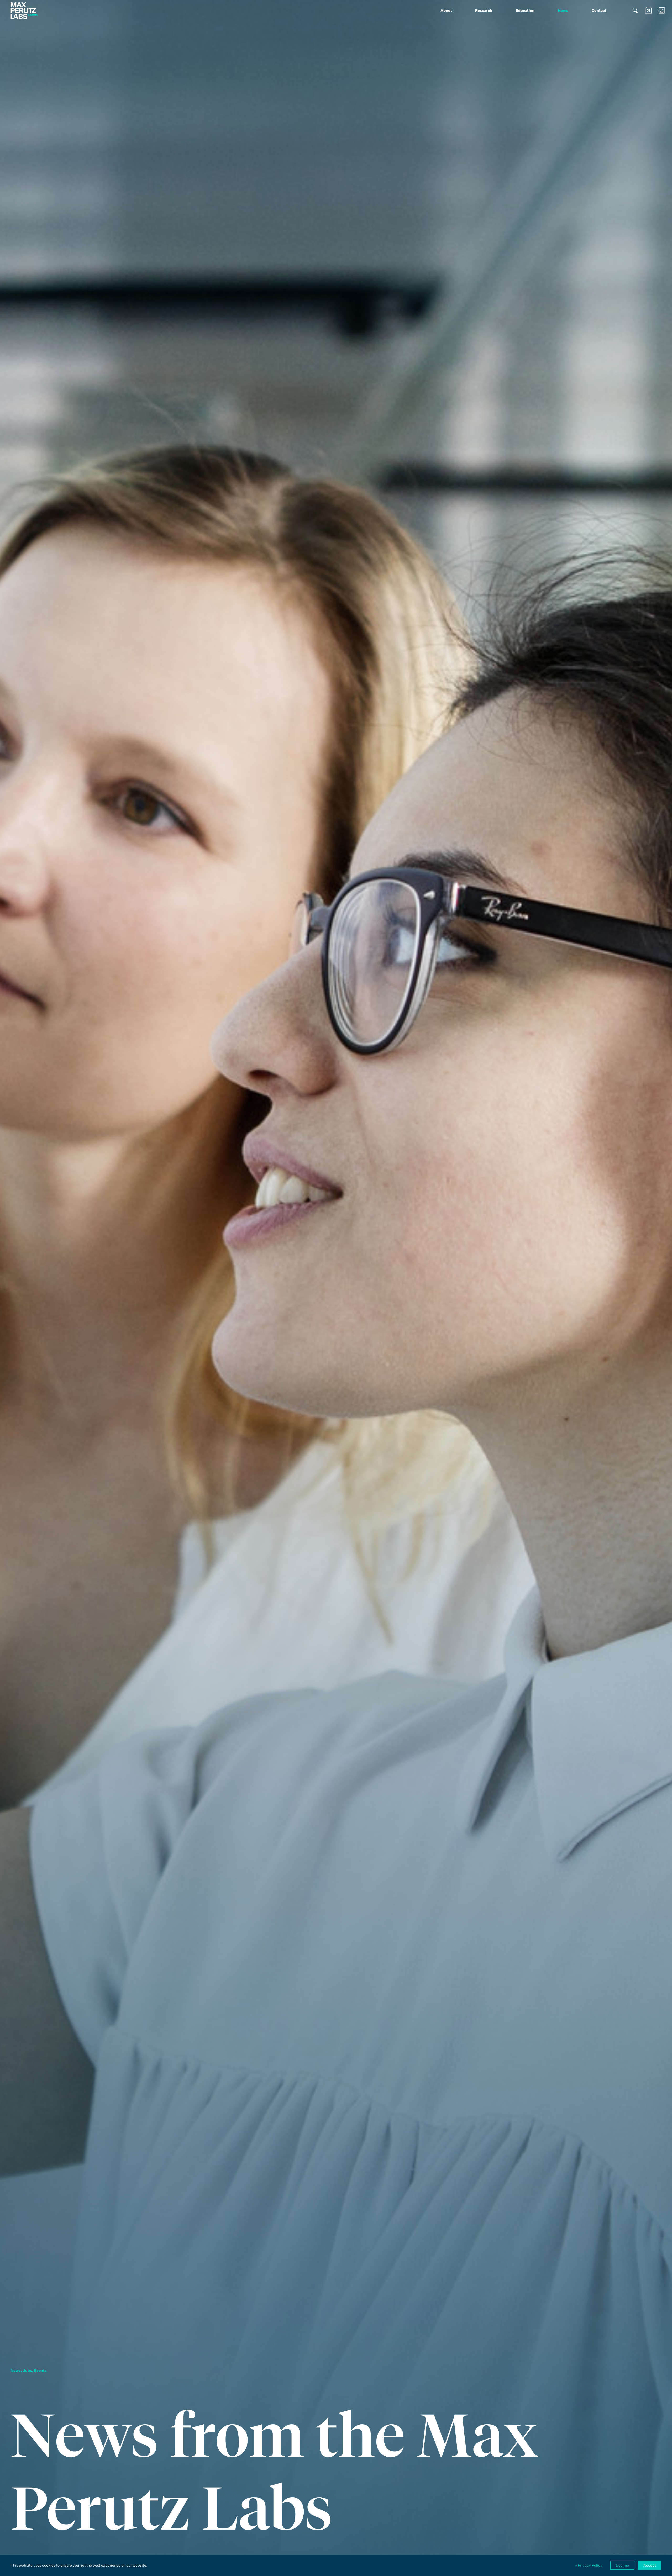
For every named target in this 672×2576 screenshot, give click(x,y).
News (563, 10)
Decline (622, 2565)
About (446, 10)
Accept (650, 2565)
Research (484, 10)
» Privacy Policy (589, 2565)
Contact (599, 10)
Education (525, 10)
